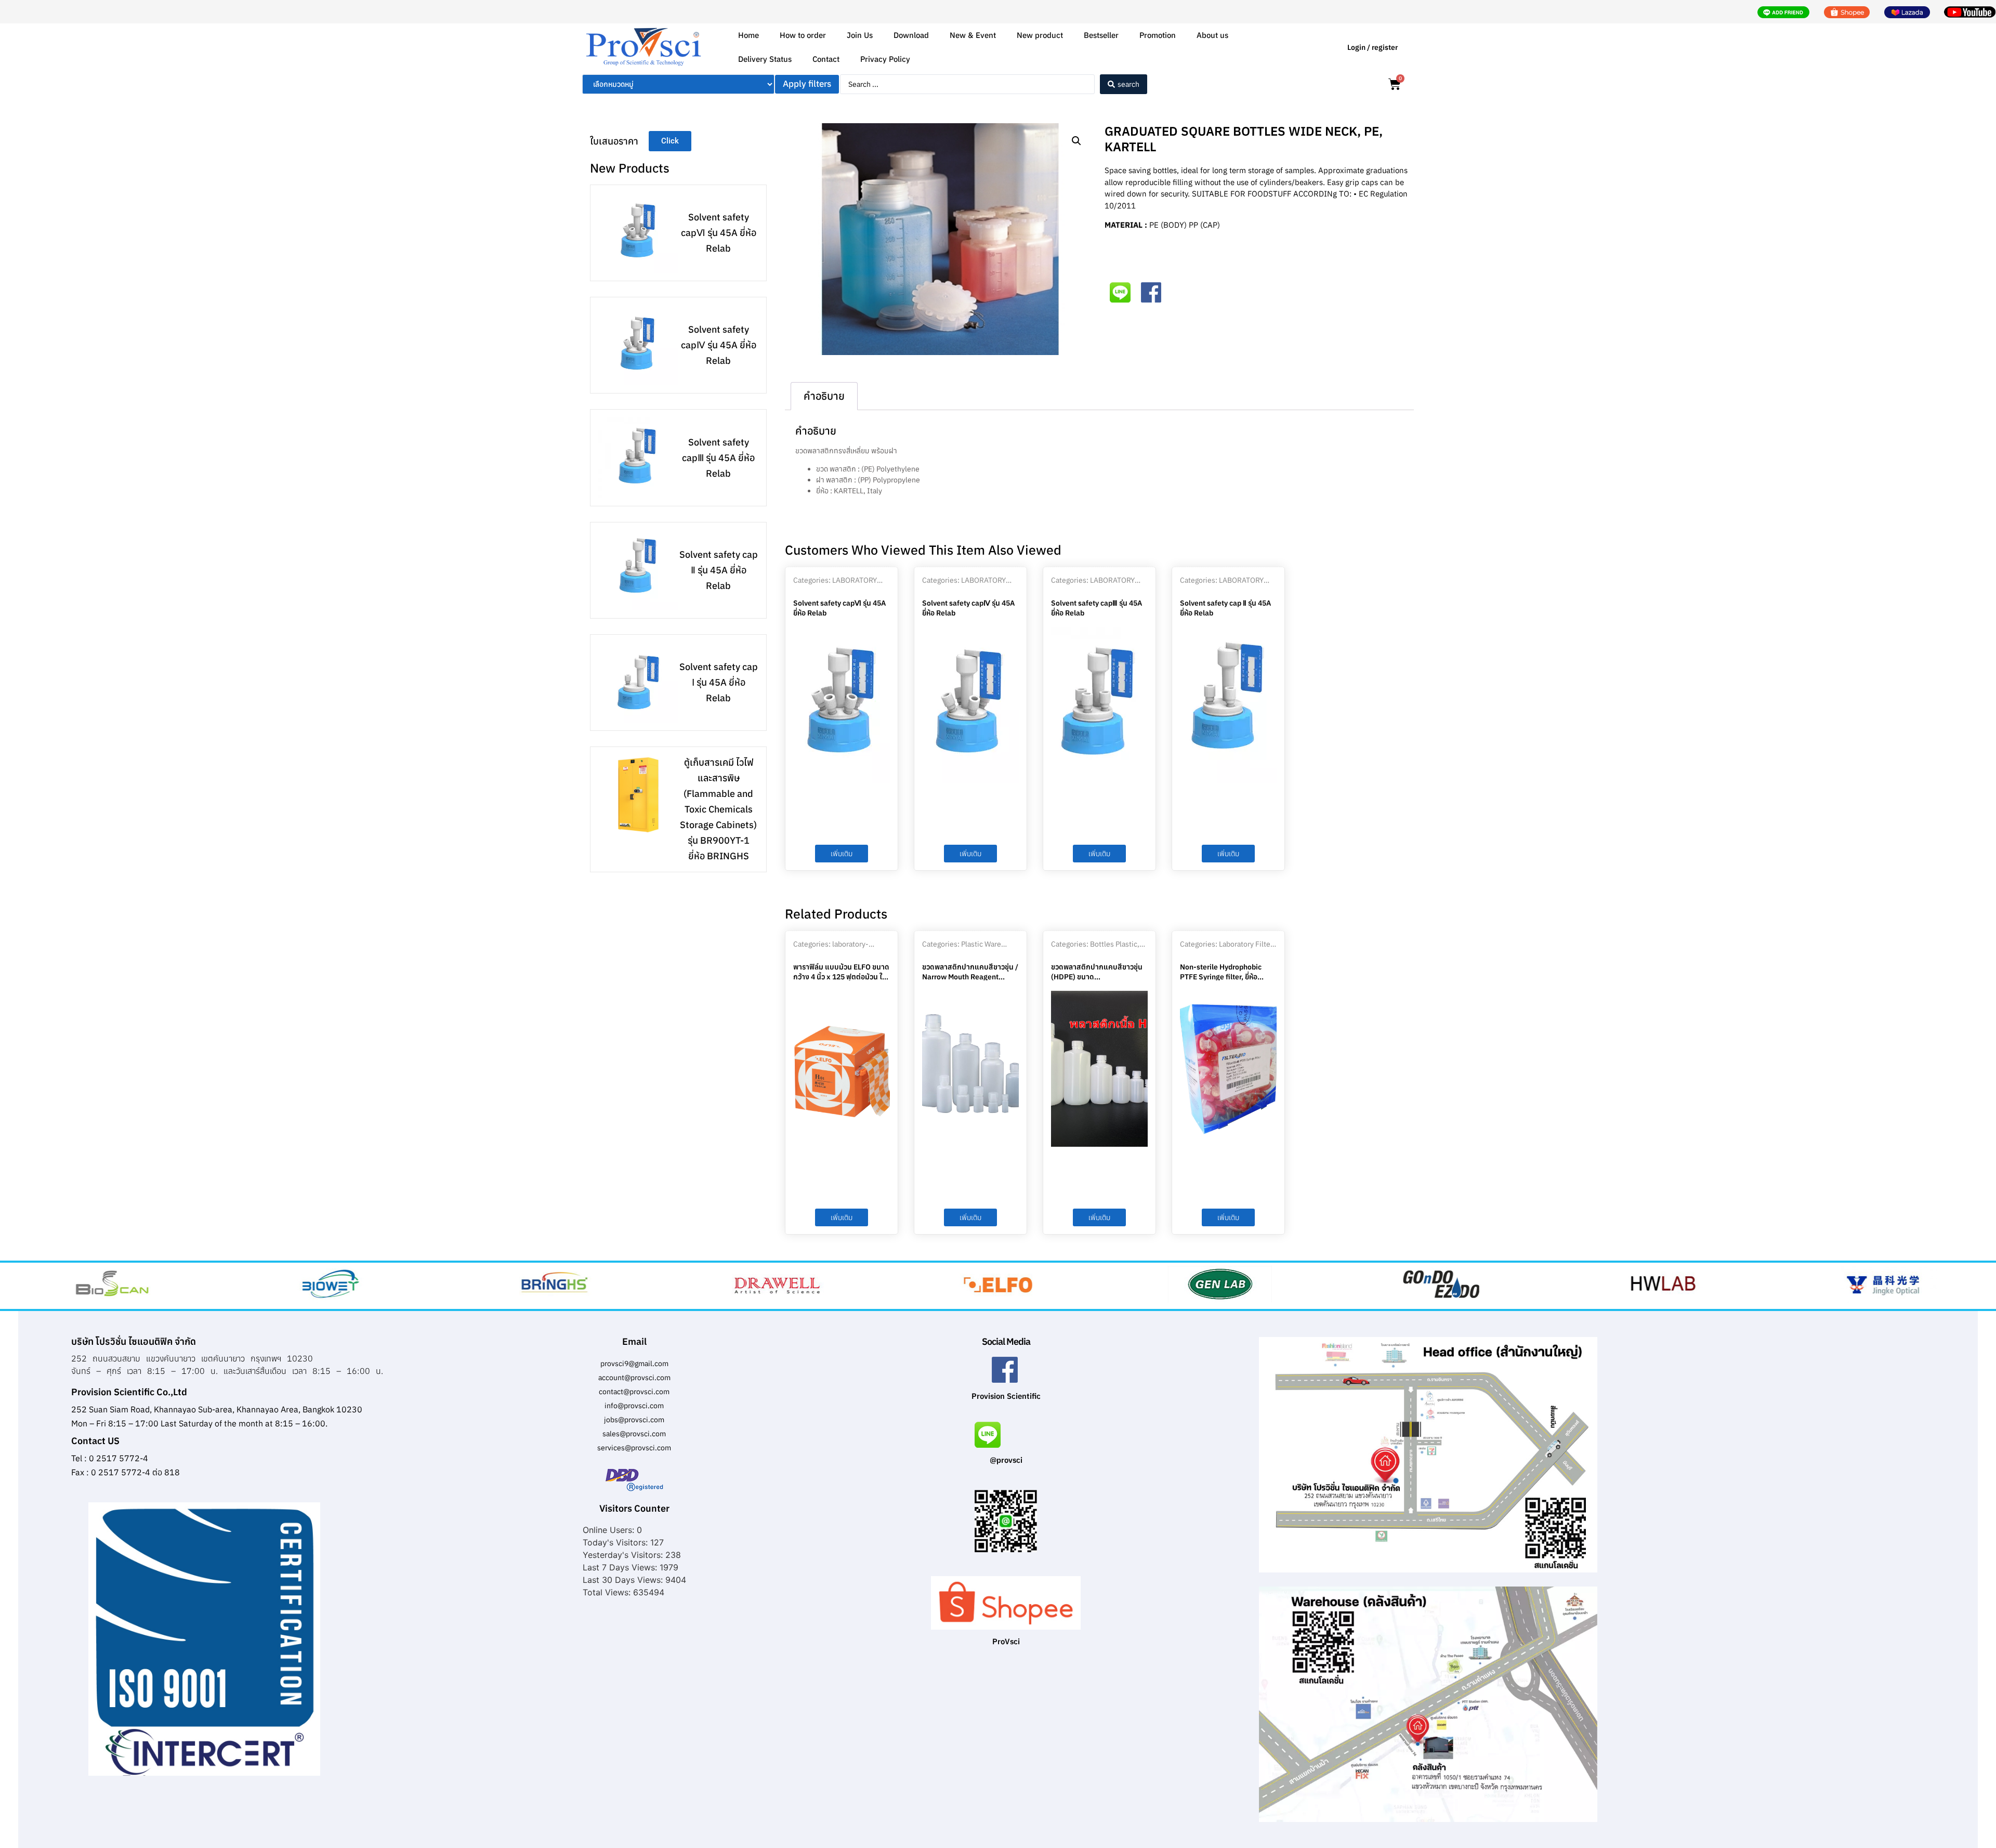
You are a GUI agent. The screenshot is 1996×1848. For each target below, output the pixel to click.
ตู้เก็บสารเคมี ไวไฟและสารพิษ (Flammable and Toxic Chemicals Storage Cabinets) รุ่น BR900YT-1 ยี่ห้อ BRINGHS (718, 809)
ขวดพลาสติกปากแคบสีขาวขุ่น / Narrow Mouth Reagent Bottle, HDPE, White (970, 976)
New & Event (973, 35)
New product (1040, 35)
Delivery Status (765, 59)
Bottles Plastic (1114, 944)
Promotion (1158, 35)
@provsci (1006, 1460)
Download (911, 35)
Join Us (860, 35)
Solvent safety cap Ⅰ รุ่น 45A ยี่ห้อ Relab (719, 682)
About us (1212, 35)
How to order (803, 35)
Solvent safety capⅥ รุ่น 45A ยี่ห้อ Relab (719, 233)
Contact (826, 59)
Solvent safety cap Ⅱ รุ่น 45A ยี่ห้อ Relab (719, 570)
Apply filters (807, 84)
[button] (1076, 141)
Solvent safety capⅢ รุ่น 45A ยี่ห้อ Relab (718, 458)
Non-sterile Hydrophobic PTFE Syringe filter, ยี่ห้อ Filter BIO (1221, 976)
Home (748, 35)
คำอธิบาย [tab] (824, 396)
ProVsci (1006, 1641)
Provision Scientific (1006, 1396)
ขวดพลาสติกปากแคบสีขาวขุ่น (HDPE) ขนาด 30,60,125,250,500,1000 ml (1097, 976)
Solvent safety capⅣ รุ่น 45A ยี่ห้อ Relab (719, 345)
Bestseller (1101, 35)
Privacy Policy (885, 59)
